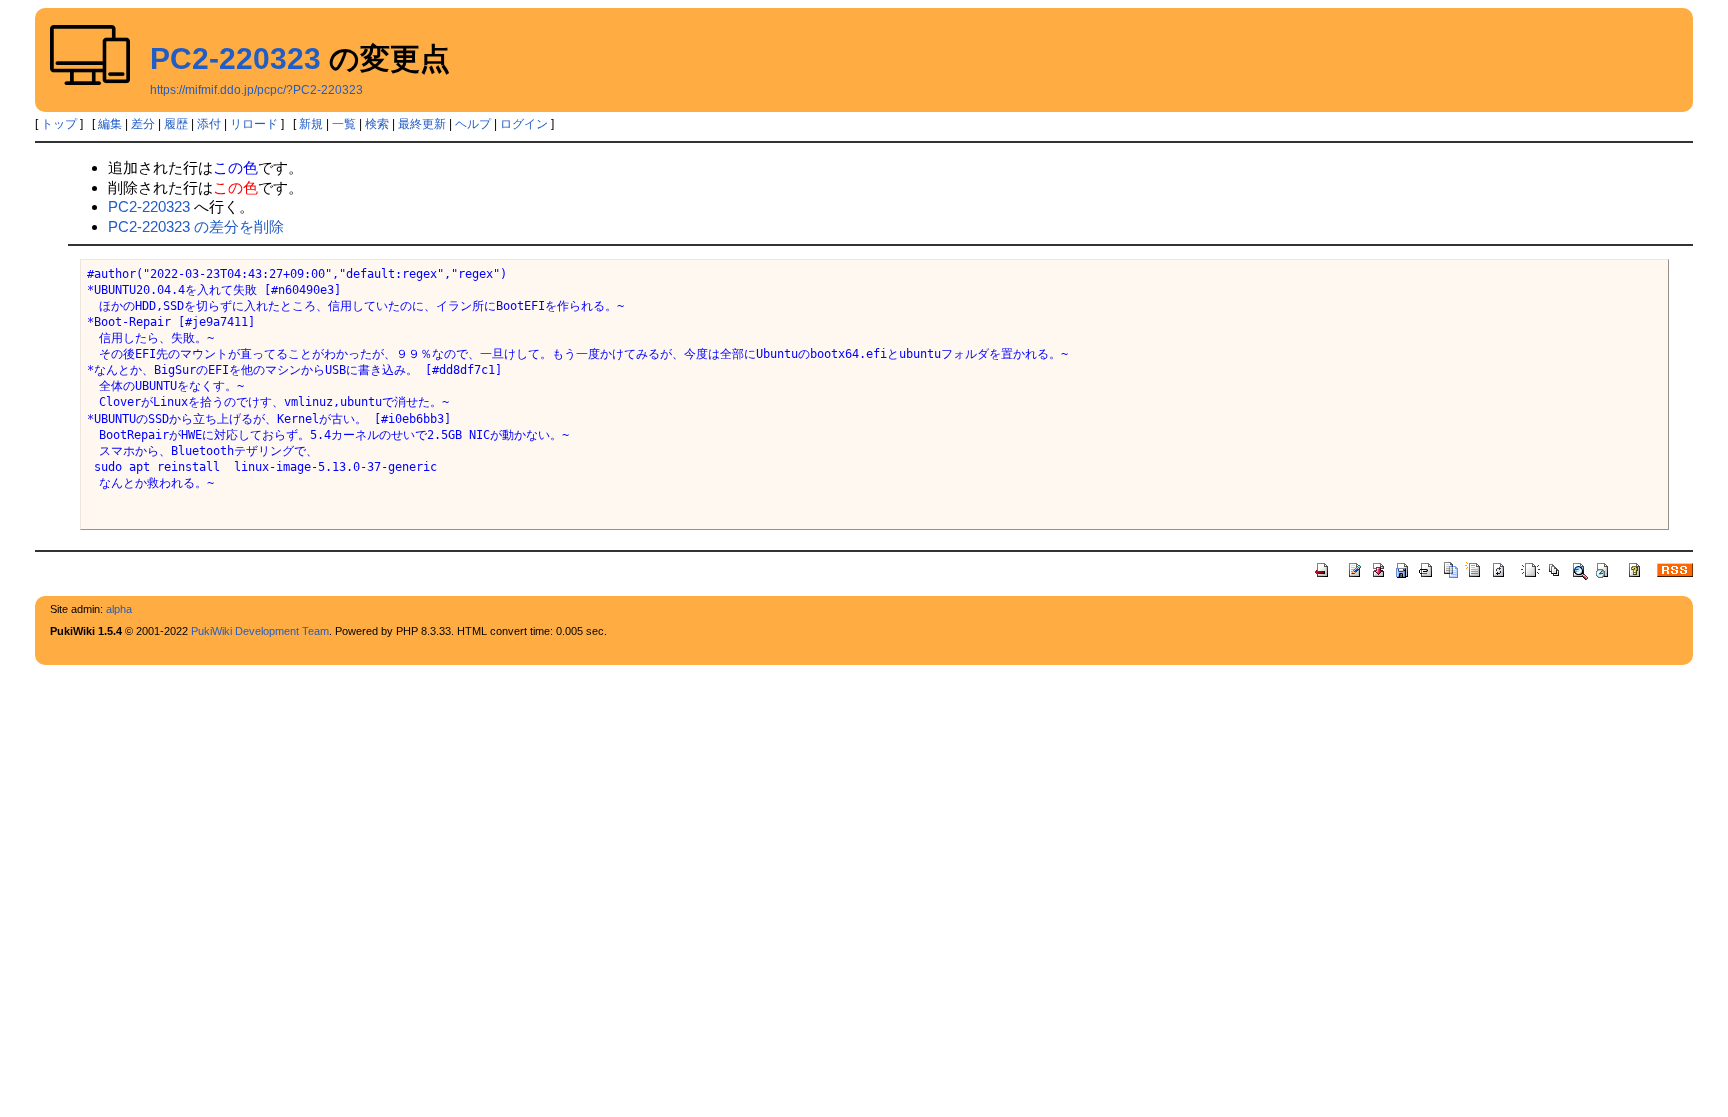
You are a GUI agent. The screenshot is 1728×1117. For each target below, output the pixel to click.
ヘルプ (473, 124)
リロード (254, 124)
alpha (119, 609)
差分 (143, 124)
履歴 (176, 124)
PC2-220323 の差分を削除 (196, 226)
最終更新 (422, 124)
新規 (311, 124)
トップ (59, 124)
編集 (110, 124)
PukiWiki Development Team (260, 631)
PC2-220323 (235, 58)
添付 (209, 124)
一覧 (344, 124)
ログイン (524, 124)
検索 (377, 124)
